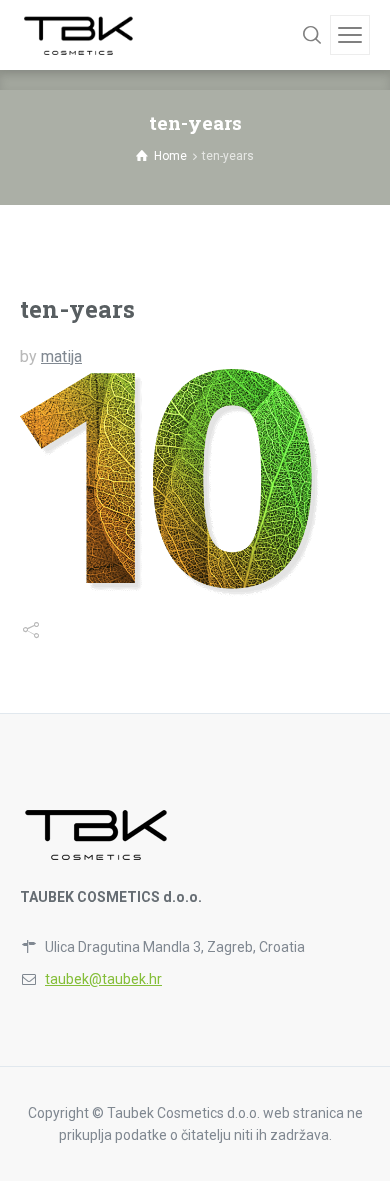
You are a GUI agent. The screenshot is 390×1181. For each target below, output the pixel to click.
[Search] (312, 35)
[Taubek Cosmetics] (79, 35)
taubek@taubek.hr (103, 979)
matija (61, 356)
